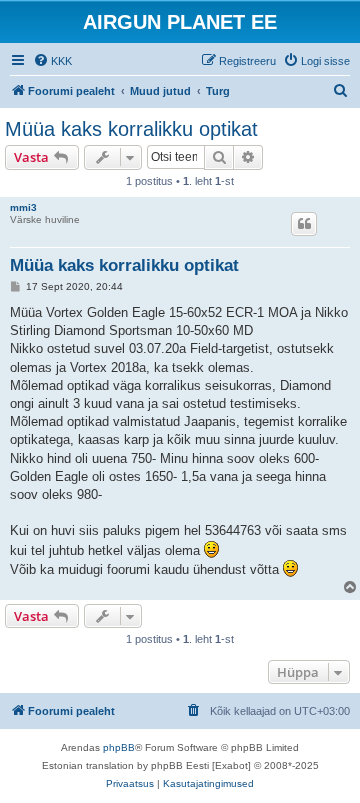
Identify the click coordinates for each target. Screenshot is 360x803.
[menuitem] (52, 61)
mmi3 (23, 207)
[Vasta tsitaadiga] (304, 224)
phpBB (119, 747)
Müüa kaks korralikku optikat (131, 129)
